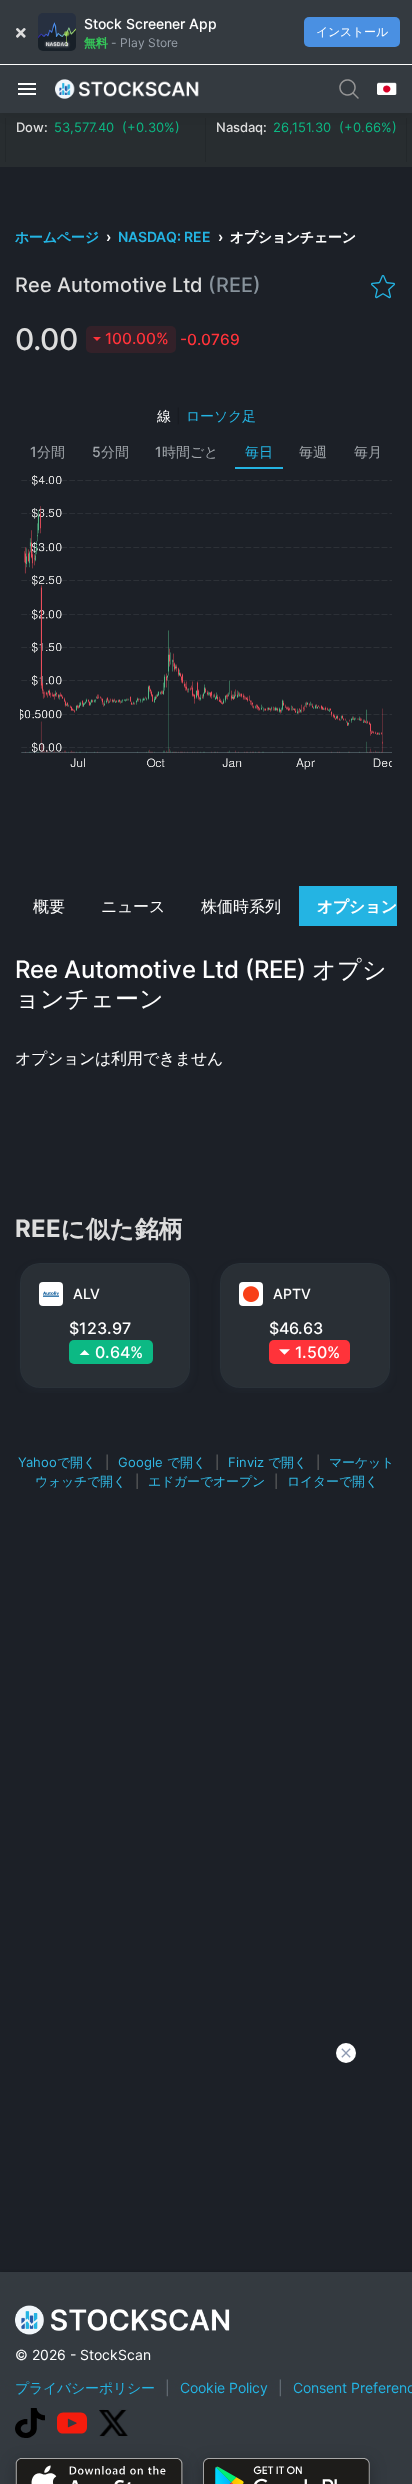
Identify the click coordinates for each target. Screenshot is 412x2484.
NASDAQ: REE (166, 236)
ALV (86, 1293)
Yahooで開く (57, 1462)
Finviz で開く (267, 1462)
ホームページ (58, 236)
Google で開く (162, 1462)
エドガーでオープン (206, 1481)
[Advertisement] (206, 826)
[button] (27, 88)
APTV (292, 1293)
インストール (352, 31)
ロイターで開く (332, 1481)
